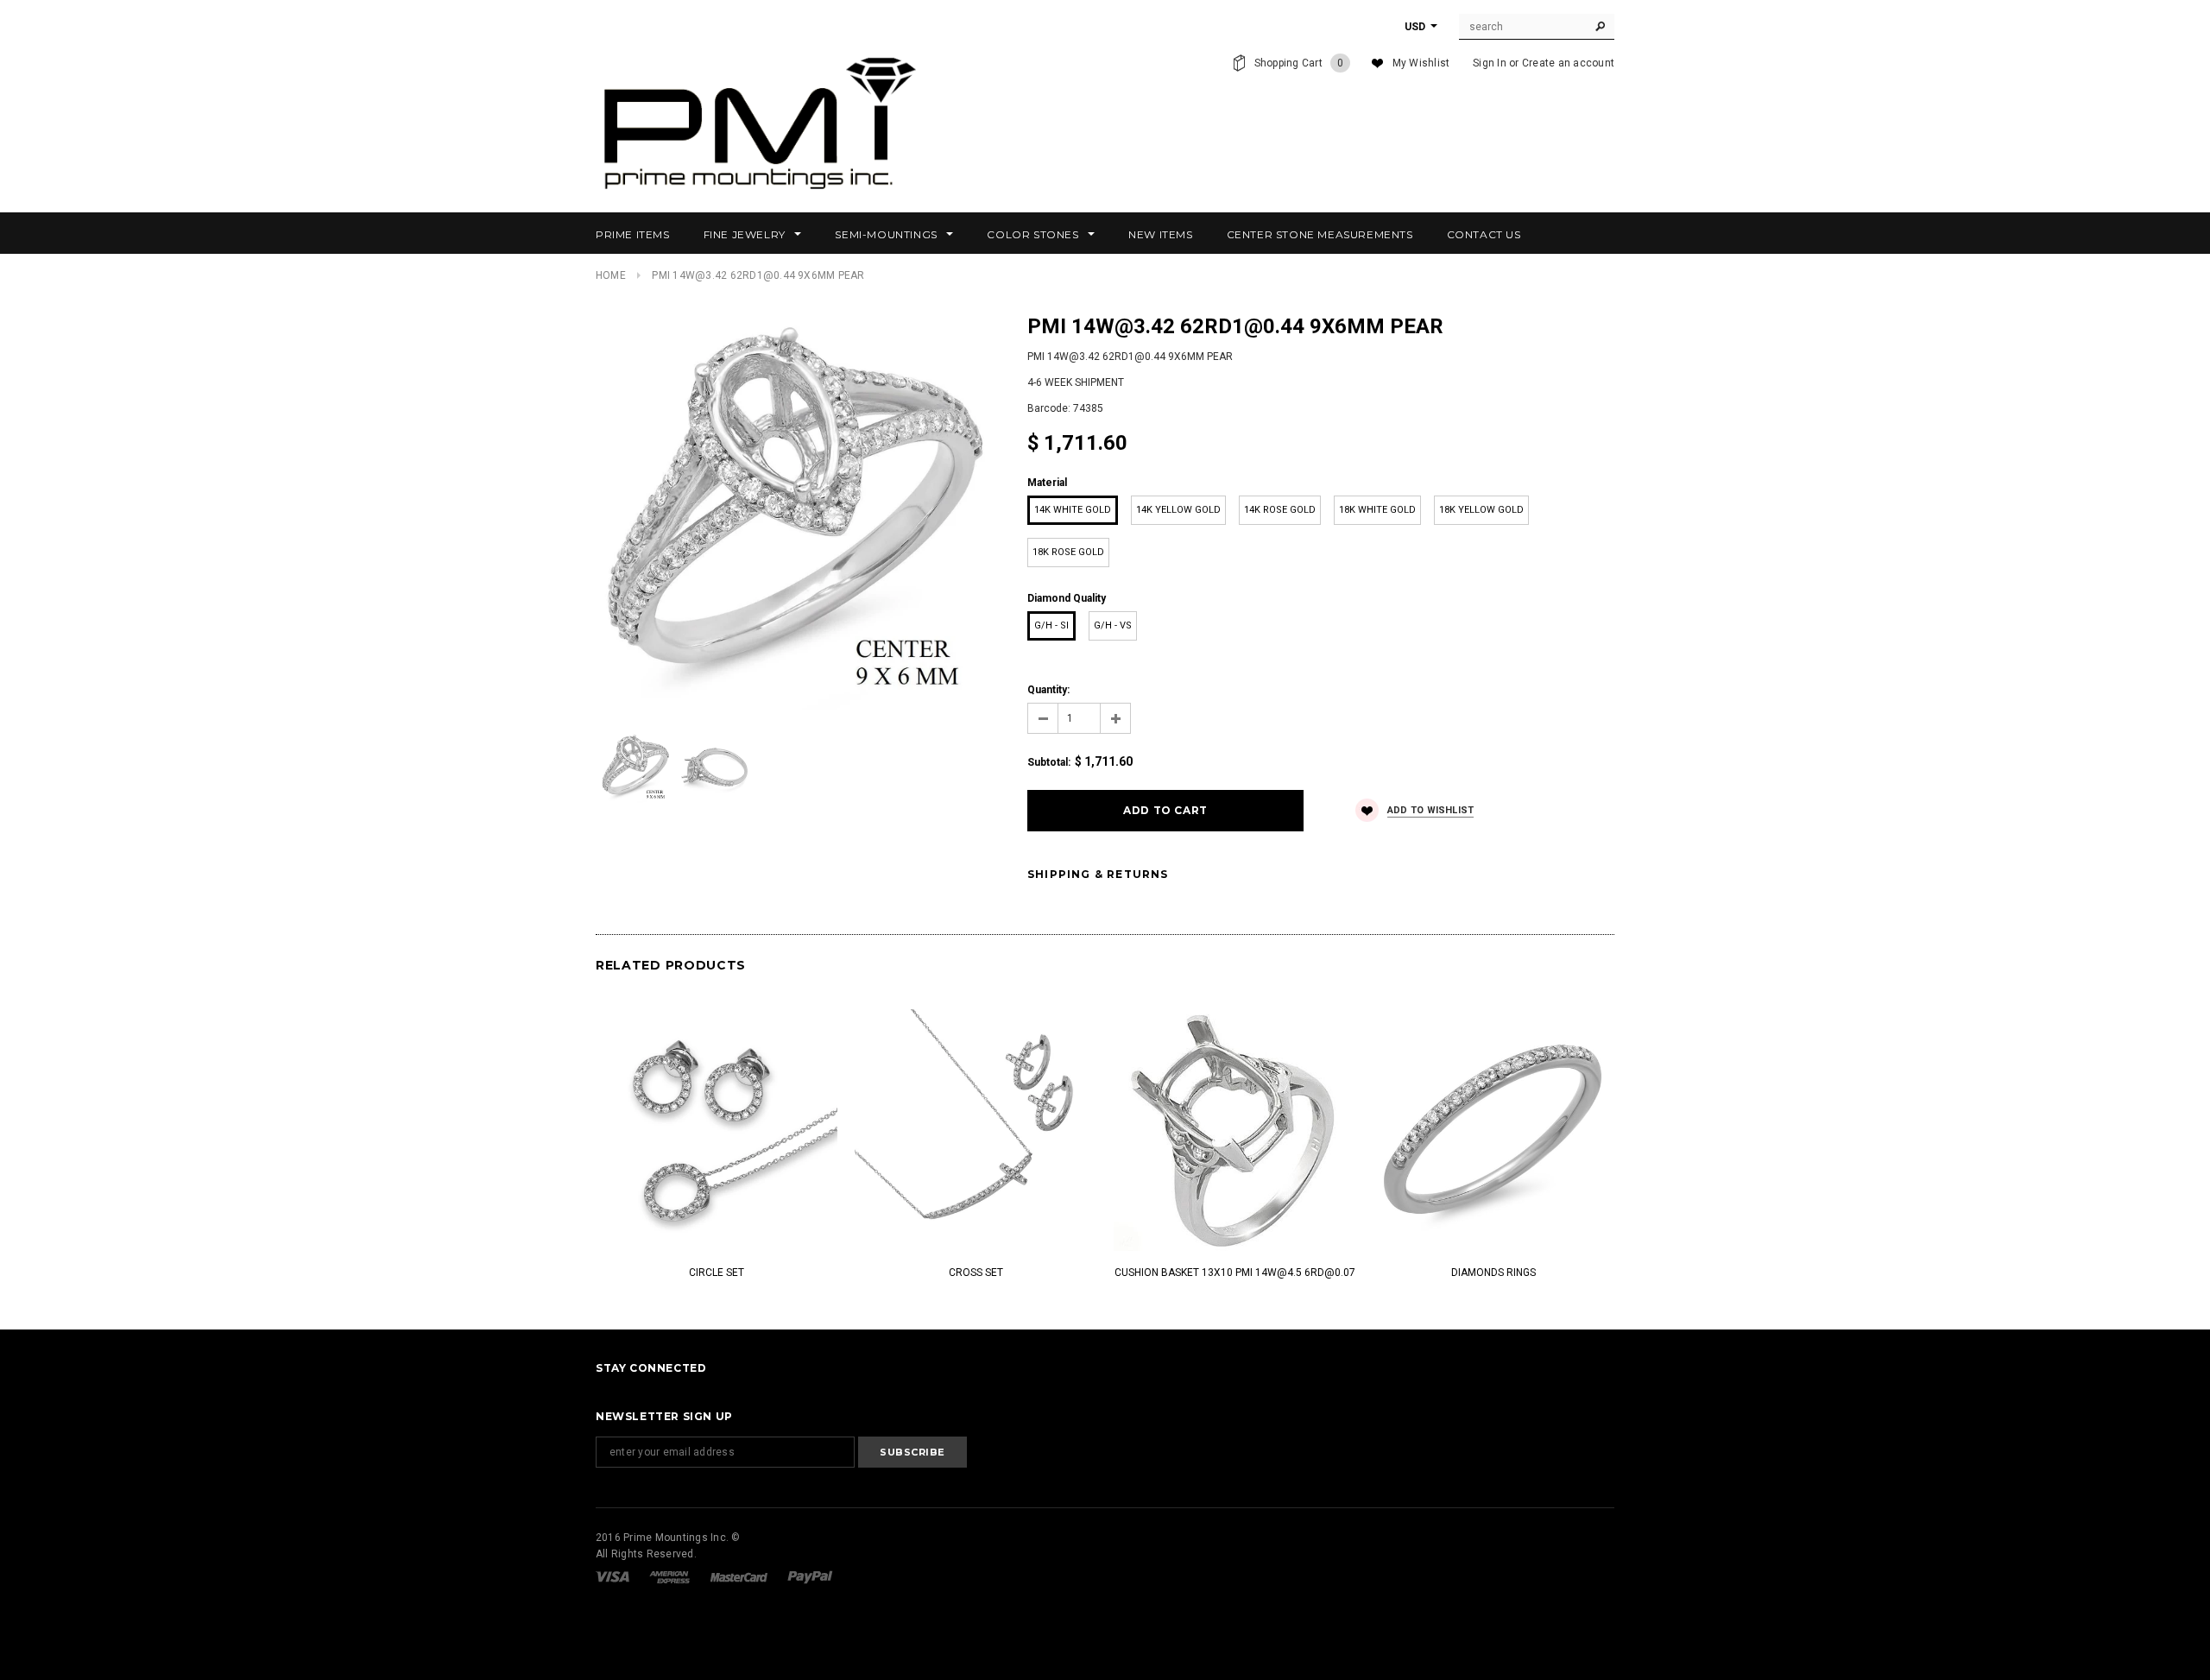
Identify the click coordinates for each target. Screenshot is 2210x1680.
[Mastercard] (740, 1576)
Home (611, 275)
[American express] (671, 1576)
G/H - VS (1113, 625)
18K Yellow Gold (1481, 510)
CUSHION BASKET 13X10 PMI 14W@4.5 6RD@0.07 (1235, 1273)
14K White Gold (1073, 510)
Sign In (1490, 63)
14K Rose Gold (1280, 510)
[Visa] (614, 1576)
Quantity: (1048, 690)
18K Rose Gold (1068, 552)
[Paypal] (810, 1576)
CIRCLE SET (717, 1273)
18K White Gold (1377, 510)
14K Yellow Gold (1178, 510)
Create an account (1568, 63)
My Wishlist (1421, 63)
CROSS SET (976, 1273)
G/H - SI (1051, 625)
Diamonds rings (1493, 1273)
